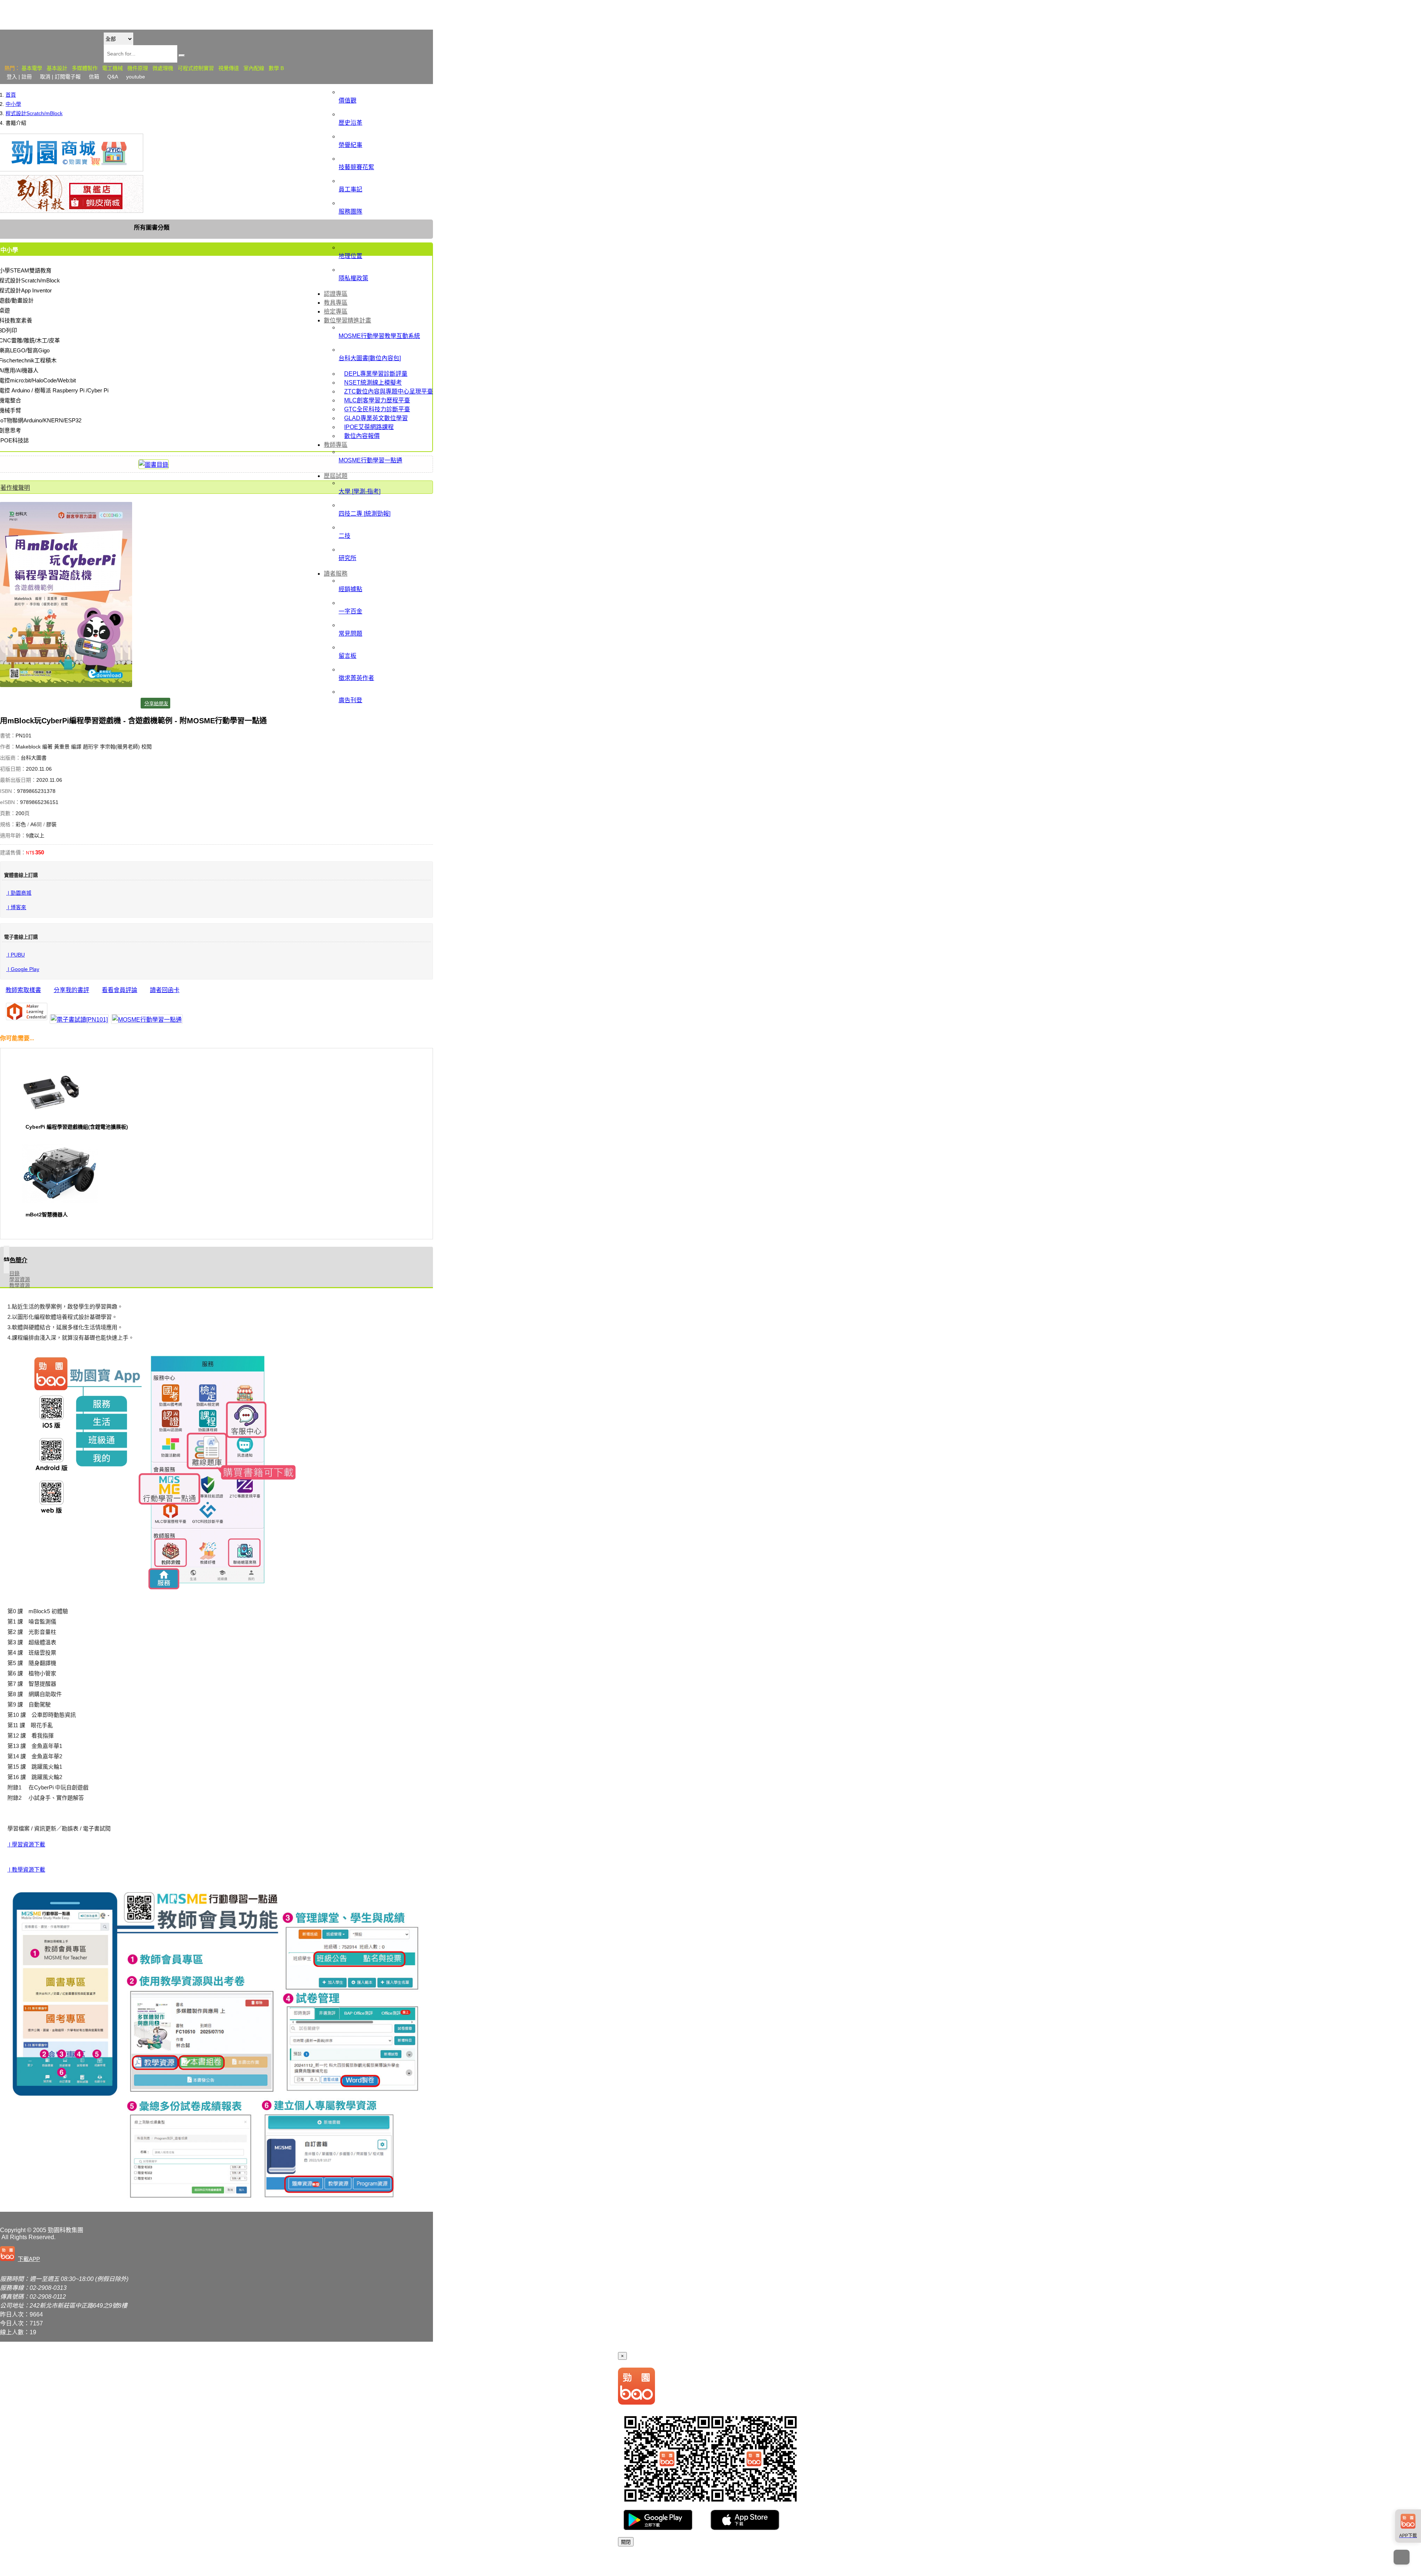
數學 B (276, 68)
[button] (21, 2254)
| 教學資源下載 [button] (26, 1870)
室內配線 (254, 68)
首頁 (11, 95)
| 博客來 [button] (16, 907)
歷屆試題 (336, 476)
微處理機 (163, 68)
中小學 (13, 104)
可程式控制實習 (196, 68)
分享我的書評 (71, 990)
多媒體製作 (85, 68)
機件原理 (138, 68)
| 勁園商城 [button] (19, 893)
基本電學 (32, 68)
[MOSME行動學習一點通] (147, 1019)
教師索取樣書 (23, 990)
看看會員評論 (120, 990)
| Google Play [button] (23, 969)
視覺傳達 (229, 68)
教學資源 (20, 1285)
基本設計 (57, 68)
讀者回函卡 (165, 990)
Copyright (13, 2230)
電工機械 (112, 68)
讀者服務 (336, 574)
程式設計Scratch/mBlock (34, 113)
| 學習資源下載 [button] (26, 1844)
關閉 (626, 2542)
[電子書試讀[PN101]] (79, 1019)
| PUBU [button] (16, 955)
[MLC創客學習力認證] (27, 1012)
